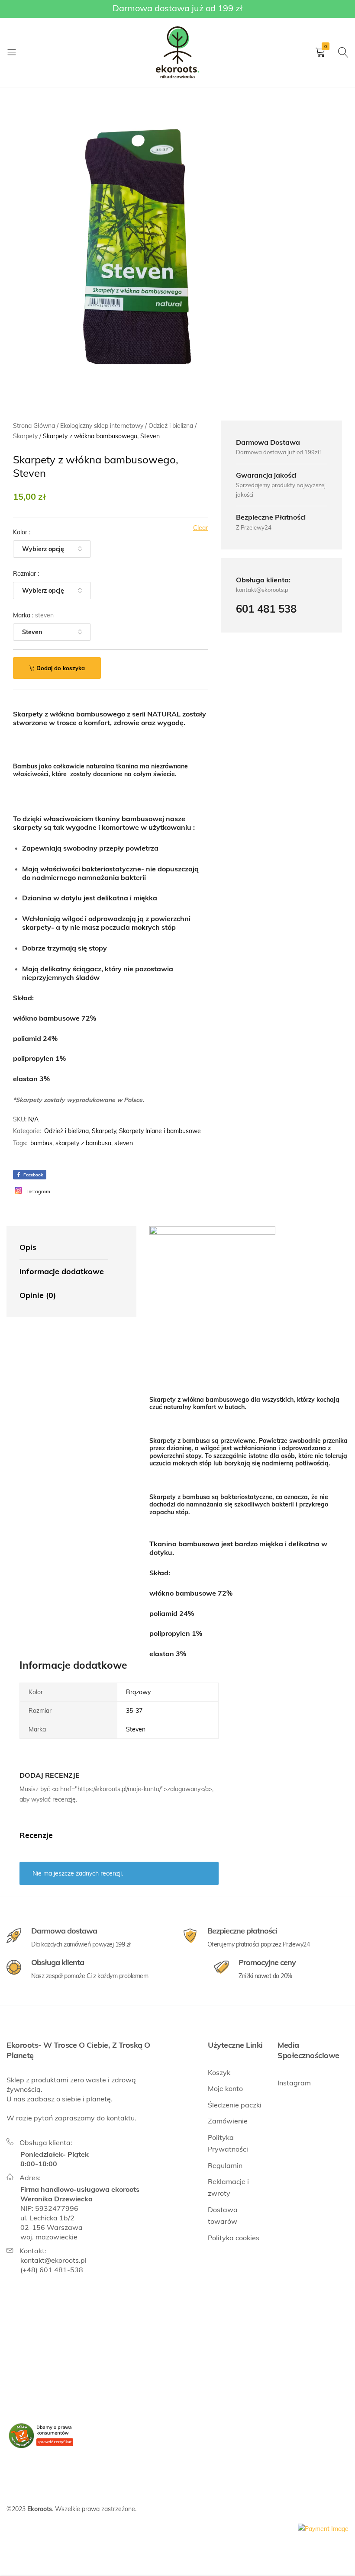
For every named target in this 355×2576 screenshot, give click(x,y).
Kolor (22, 532)
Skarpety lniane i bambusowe (160, 1131)
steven (124, 1143)
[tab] (64, 1248)
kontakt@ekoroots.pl (53, 2260)
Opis (28, 1247)
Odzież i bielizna (66, 1131)
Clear (200, 528)
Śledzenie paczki (235, 2105)
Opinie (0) (38, 1295)
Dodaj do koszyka (61, 668)
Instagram (294, 2083)
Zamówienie (228, 2121)
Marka (33, 615)
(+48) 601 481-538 (52, 2270)
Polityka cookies (234, 2238)
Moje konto (225, 2088)
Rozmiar (26, 574)
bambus (41, 1143)
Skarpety (104, 1131)
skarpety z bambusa (83, 1143)
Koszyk (219, 2072)
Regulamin (225, 2165)
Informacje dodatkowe (62, 1271)
